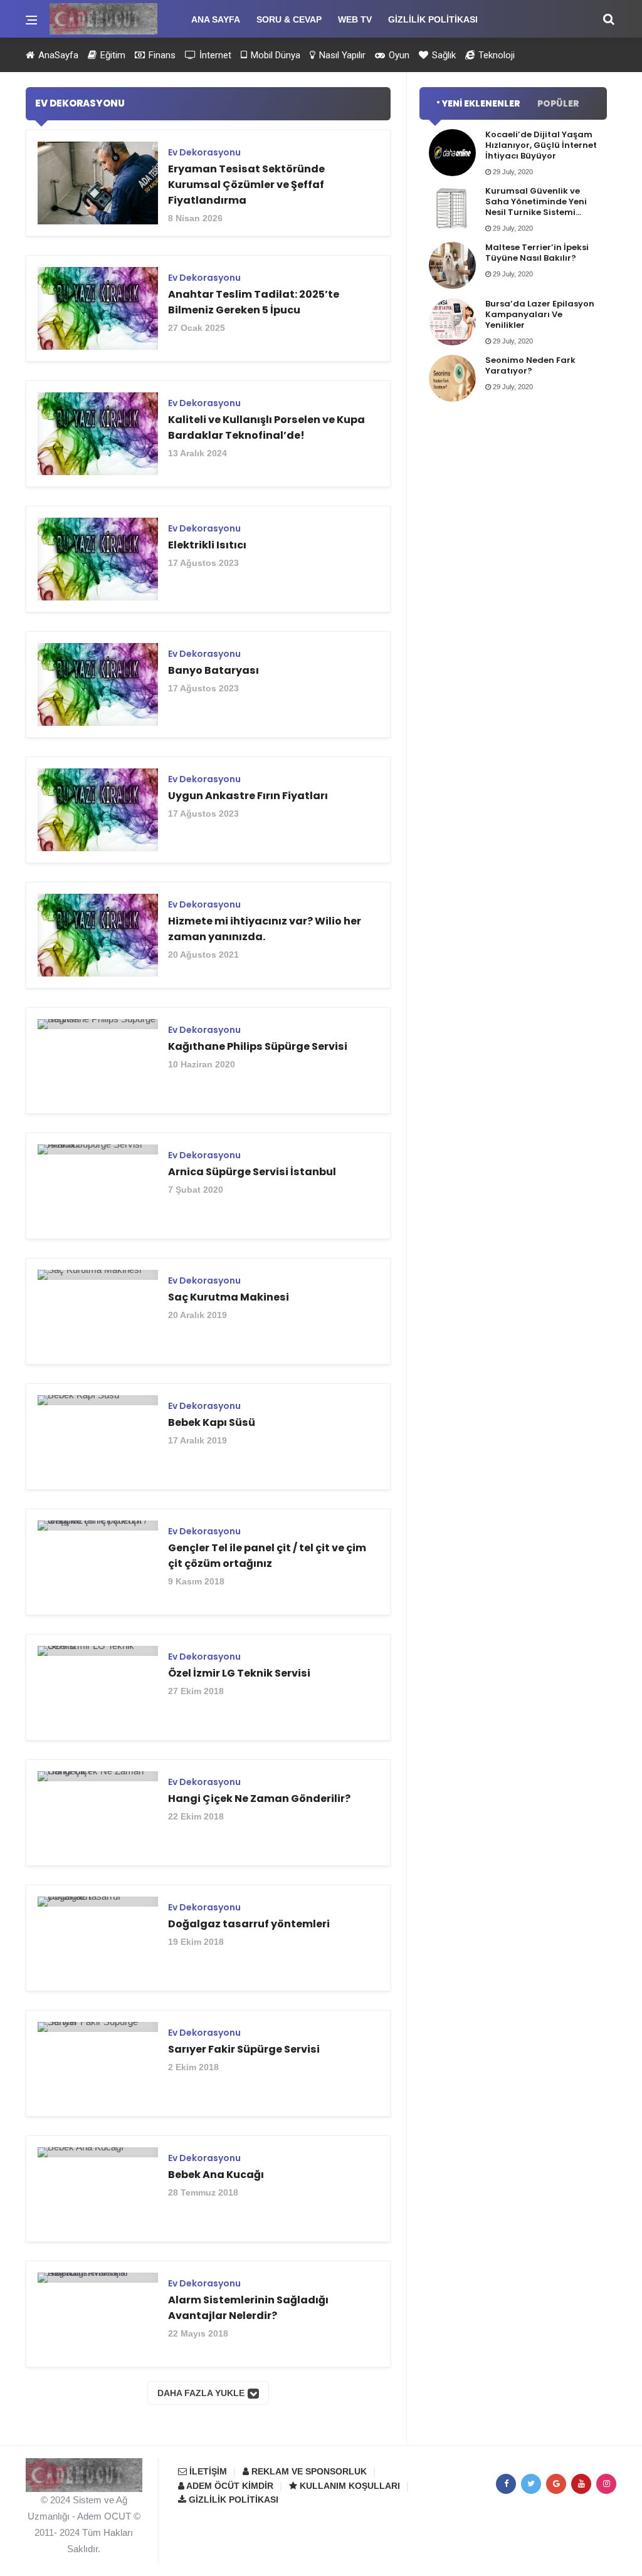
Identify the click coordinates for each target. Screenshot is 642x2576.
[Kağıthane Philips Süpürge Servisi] (208, 1065)
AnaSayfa (57, 55)
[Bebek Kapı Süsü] (208, 1441)
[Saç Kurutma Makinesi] (208, 1316)
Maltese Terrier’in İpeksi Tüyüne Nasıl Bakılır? (537, 253)
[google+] (556, 2484)
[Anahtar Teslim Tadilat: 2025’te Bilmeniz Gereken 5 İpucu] (208, 313)
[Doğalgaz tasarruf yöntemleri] (208, 1943)
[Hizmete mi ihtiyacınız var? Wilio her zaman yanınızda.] (208, 940)
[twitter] (531, 2484)
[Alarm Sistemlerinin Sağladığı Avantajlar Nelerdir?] (208, 2319)
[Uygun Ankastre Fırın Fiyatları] (208, 814)
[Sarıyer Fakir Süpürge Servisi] (208, 2068)
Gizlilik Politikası (232, 2500)
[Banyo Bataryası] (208, 689)
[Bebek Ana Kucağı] (208, 2193)
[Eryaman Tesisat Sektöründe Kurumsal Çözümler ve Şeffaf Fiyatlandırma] (208, 188)
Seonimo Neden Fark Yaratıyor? (530, 365)
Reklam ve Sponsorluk (308, 2471)
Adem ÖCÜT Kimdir (229, 2486)
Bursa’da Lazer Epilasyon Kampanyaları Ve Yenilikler (540, 314)
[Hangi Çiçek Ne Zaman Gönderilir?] (208, 1817)
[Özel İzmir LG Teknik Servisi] (208, 1692)
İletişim (207, 2471)
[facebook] (506, 2484)
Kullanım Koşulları (349, 2486)
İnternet (214, 55)
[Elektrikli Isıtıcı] (208, 564)
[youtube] (581, 2484)
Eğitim (112, 55)
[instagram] (606, 2484)
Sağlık (443, 55)
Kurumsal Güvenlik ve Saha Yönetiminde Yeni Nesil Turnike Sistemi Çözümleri (536, 207)
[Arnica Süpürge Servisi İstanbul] (208, 1191)
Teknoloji (495, 55)
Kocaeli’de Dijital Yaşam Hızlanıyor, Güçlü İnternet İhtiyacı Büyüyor (541, 145)
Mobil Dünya (274, 55)
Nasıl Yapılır (341, 55)
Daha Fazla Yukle (201, 2393)
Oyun (398, 55)
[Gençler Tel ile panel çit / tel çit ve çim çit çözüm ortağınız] (208, 1567)
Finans (161, 55)
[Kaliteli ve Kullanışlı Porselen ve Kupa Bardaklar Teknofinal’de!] (208, 438)
